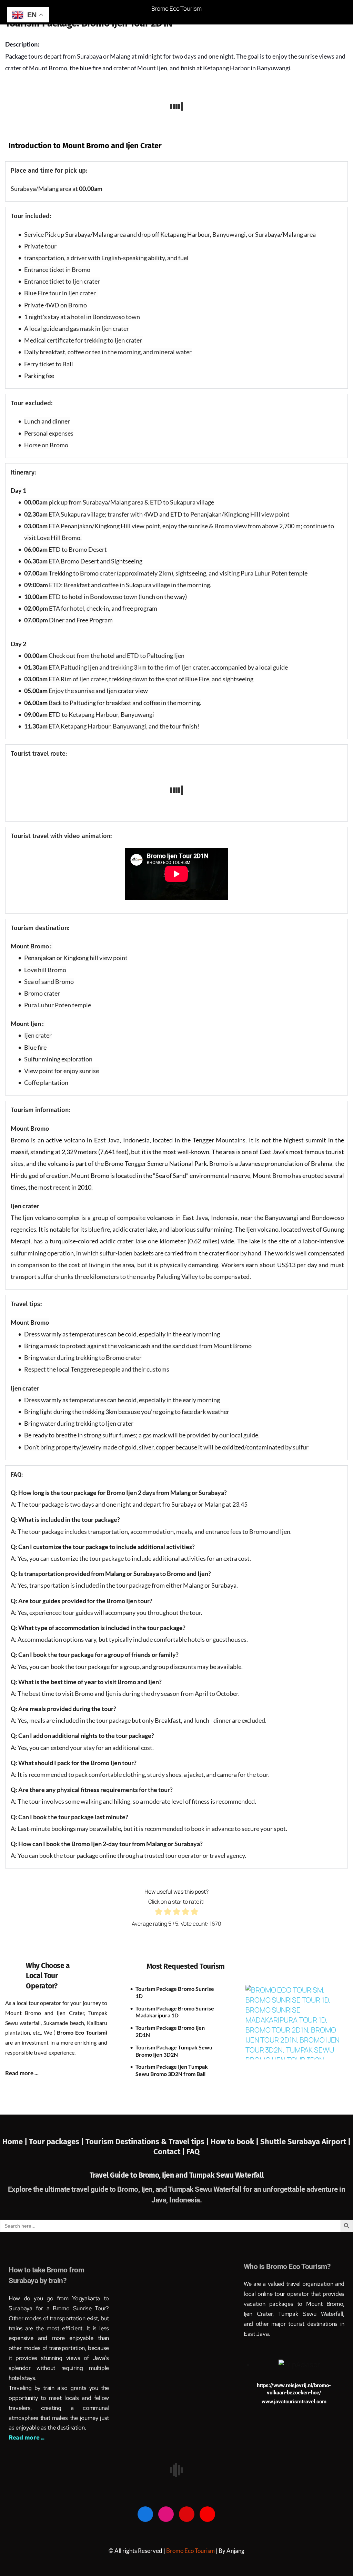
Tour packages (54, 2142)
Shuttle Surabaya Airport (303, 2142)
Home (13, 2142)
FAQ (193, 2152)
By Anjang (231, 2551)
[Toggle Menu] (337, 12)
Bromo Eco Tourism (176, 8)
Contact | (170, 2152)
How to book (232, 2142)
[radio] (159, 1913)
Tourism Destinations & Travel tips (146, 2142)
